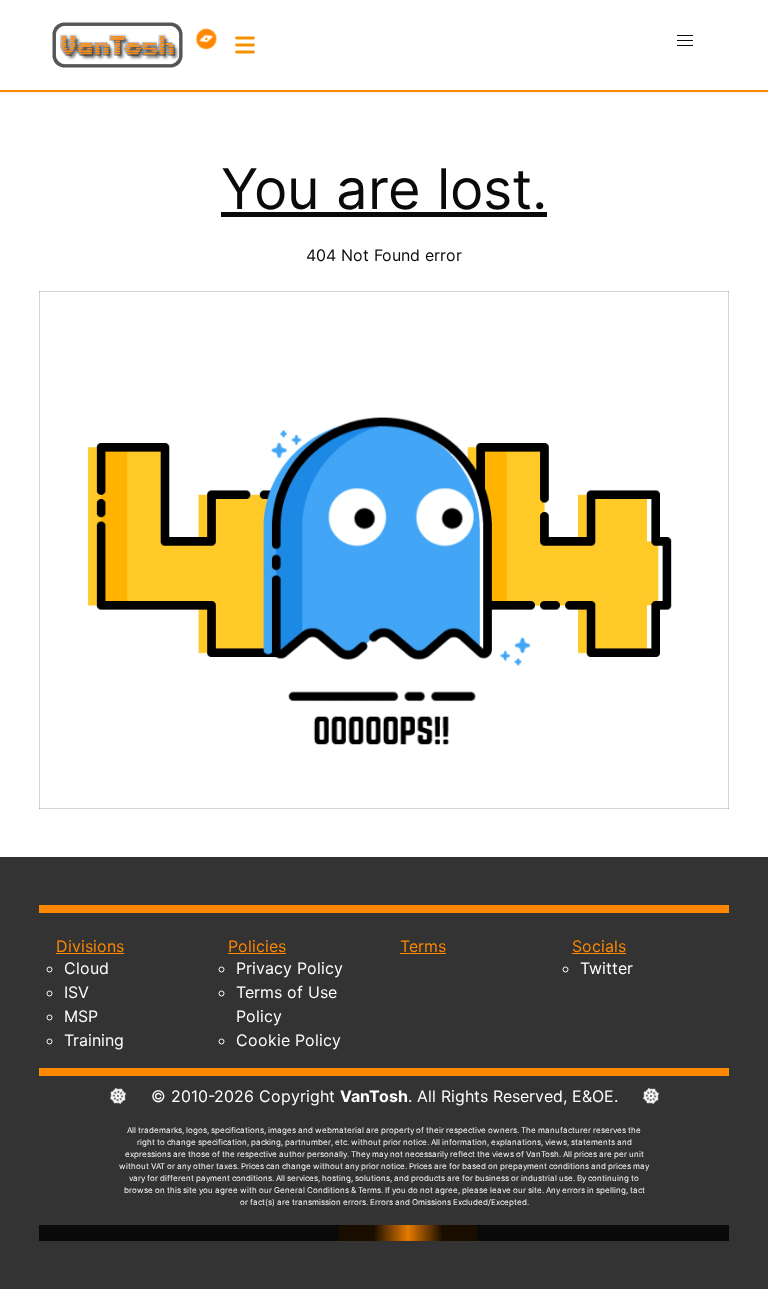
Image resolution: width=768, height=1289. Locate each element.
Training (94, 1040)
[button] (685, 41)
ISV (76, 992)
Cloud (86, 968)
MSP (81, 1016)
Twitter (606, 968)
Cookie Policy (288, 1040)
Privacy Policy (289, 968)
